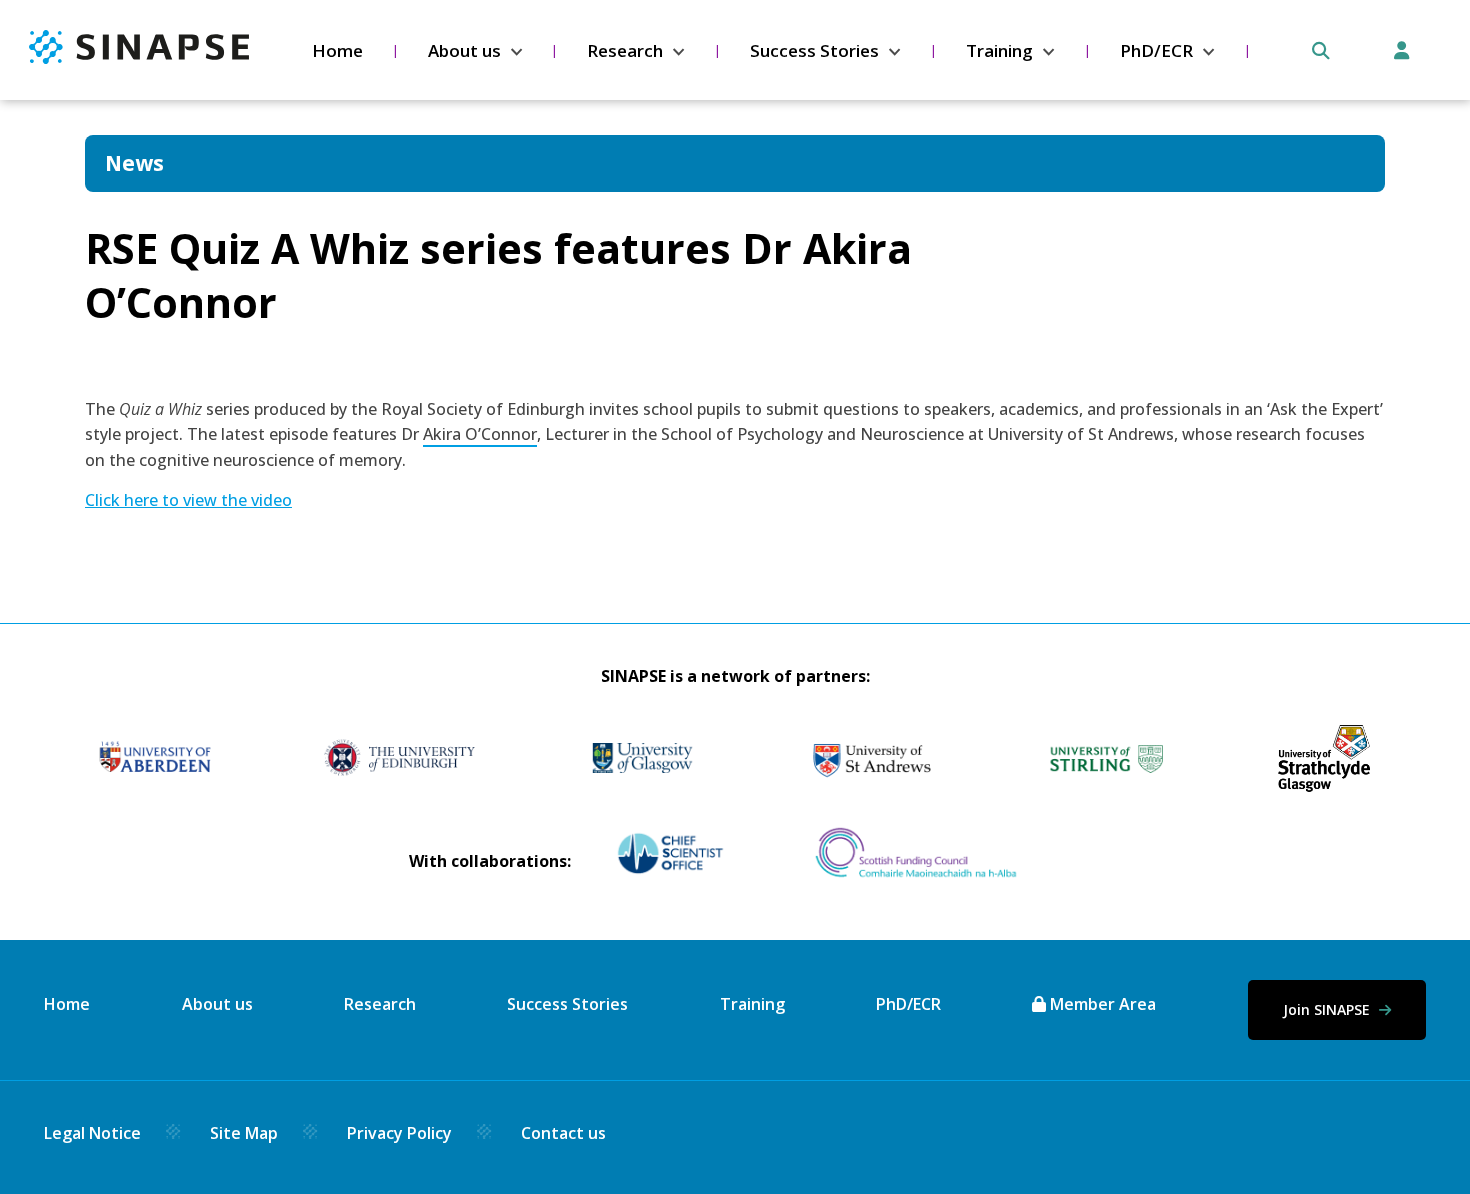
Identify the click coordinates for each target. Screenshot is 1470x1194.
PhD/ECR (1156, 50)
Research (625, 50)
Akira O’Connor (480, 434)
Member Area (1101, 1004)
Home (337, 50)
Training (999, 50)
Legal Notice (92, 1133)
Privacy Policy (399, 1133)
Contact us (563, 1133)
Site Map (244, 1133)
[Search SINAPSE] (1321, 51)
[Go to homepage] (139, 58)
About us (464, 50)
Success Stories (814, 50)
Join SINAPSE (1328, 1009)
